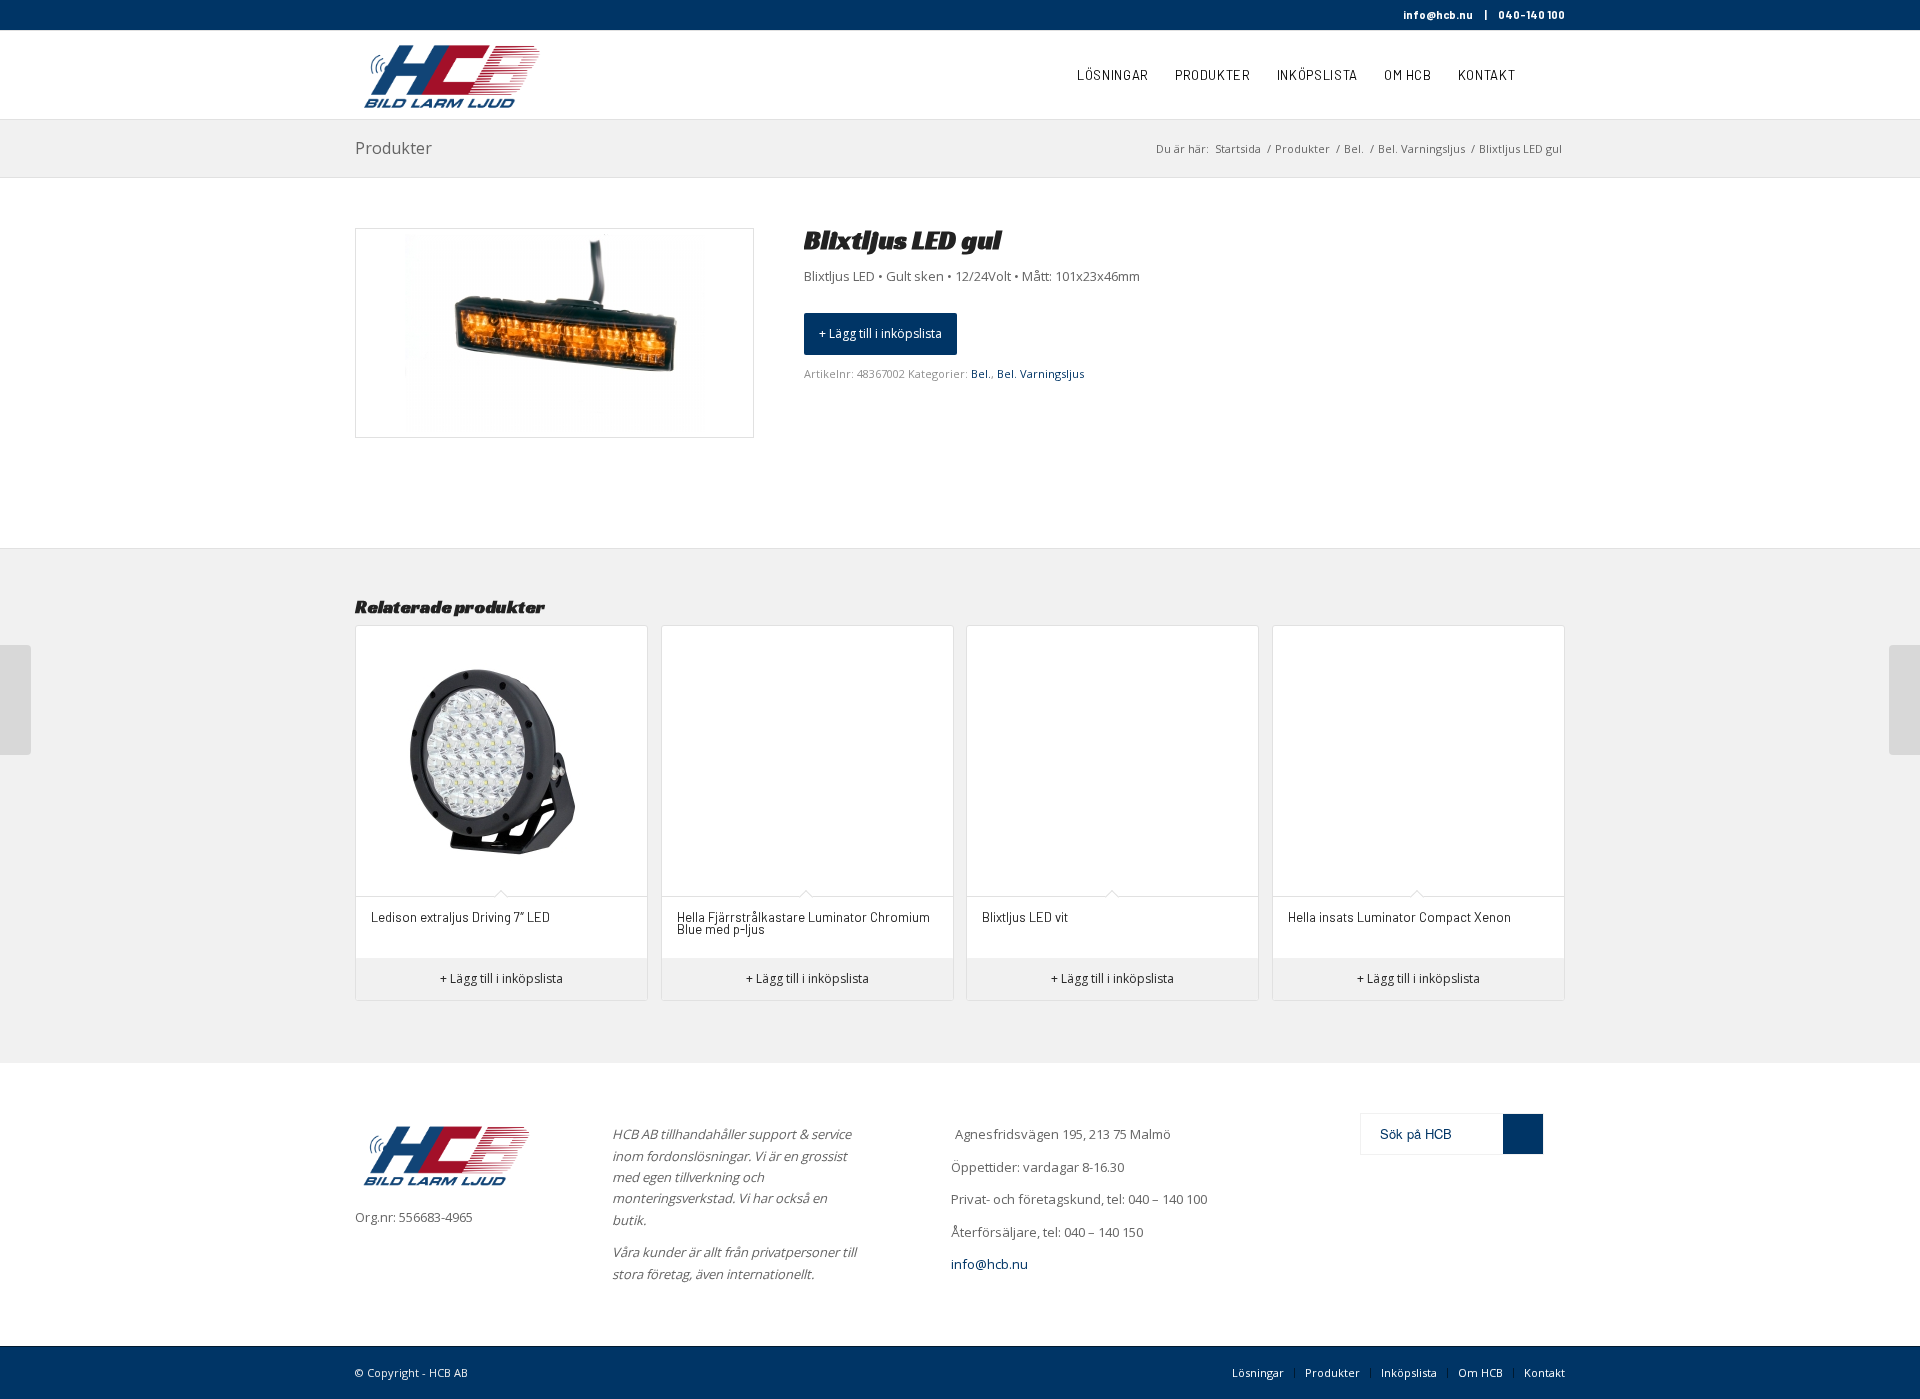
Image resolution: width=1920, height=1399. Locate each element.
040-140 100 (1531, 14)
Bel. (981, 373)
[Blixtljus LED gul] (1904, 700)
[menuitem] (1113, 75)
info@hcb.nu (1438, 14)
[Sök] (1546, 75)
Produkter (393, 148)
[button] (880, 334)
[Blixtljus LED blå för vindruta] (15, 700)
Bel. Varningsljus (1040, 373)
